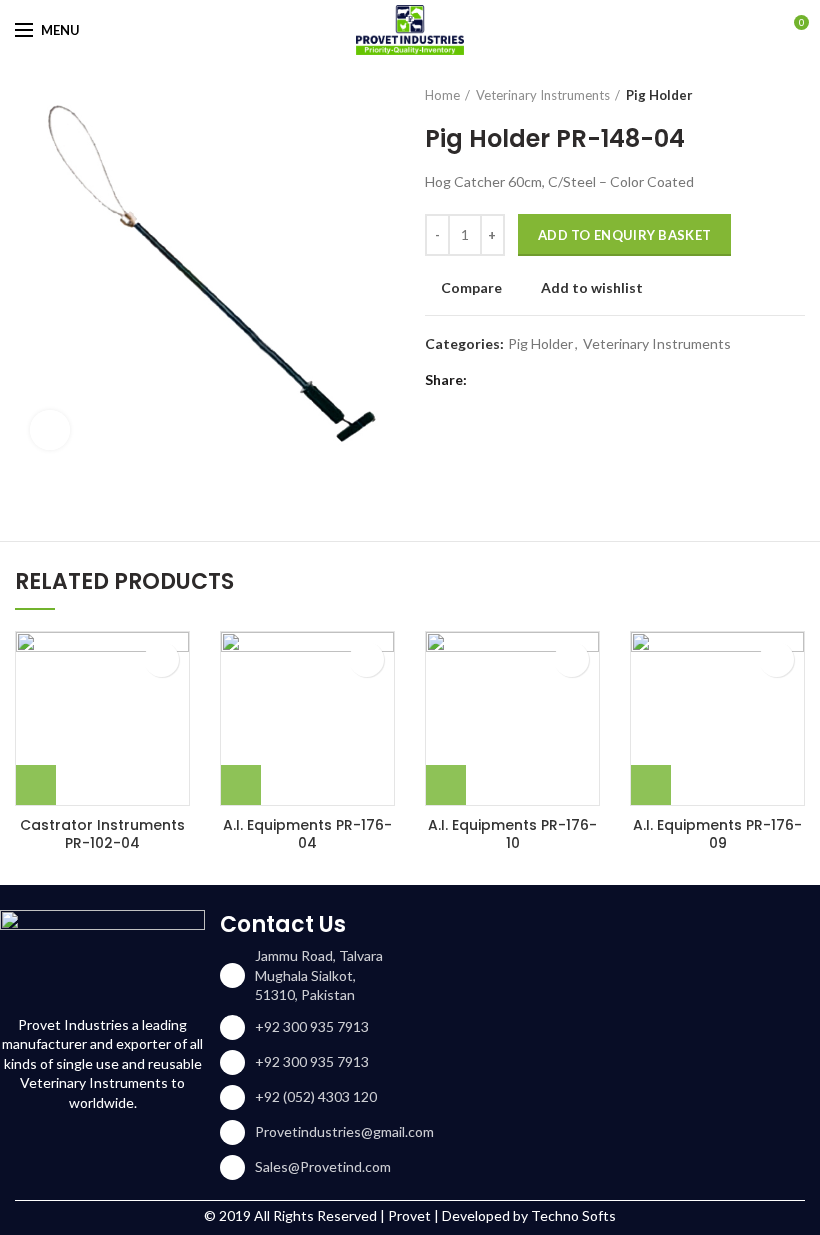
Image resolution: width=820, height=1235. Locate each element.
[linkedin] (562, 381)
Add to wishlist (592, 288)
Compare (471, 288)
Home (442, 95)
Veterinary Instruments (543, 95)
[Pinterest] (537, 381)
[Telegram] (587, 381)
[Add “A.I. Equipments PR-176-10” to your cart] (446, 785)
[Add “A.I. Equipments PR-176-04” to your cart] (241, 785)
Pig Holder (659, 95)
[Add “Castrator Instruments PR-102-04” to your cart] (36, 785)
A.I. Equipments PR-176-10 (512, 834)
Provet (409, 1215)
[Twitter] (512, 381)
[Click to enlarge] (50, 430)
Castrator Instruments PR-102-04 (102, 834)
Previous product (755, 95)
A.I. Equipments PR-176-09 (717, 834)
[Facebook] (487, 381)
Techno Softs (573, 1215)
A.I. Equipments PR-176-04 (307, 834)
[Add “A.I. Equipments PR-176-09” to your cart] (651, 785)
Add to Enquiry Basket (624, 235)
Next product (795, 95)
